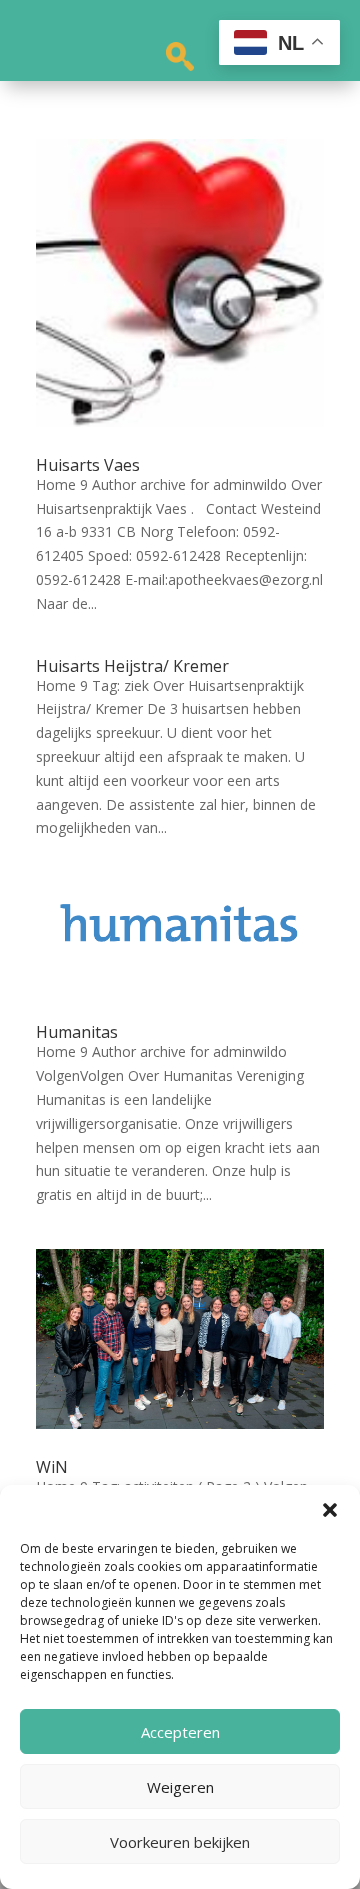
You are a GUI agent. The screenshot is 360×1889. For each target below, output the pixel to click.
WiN (52, 1467)
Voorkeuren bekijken (180, 1842)
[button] (330, 1510)
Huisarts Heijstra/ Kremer (132, 666)
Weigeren (180, 1787)
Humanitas (77, 1032)
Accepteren (180, 1732)
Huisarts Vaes (88, 465)
